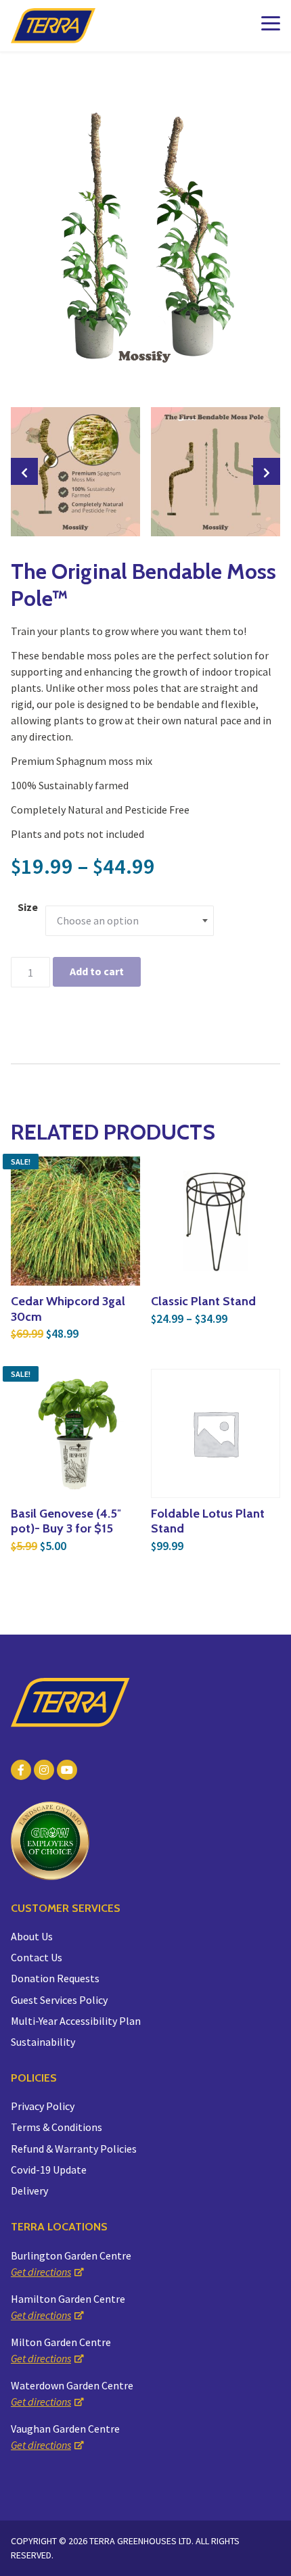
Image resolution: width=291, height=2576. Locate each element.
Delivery (29, 2191)
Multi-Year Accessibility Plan (76, 2021)
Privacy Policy (43, 2106)
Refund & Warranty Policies (74, 2149)
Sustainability (43, 2042)
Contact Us (37, 1957)
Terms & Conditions (57, 2127)
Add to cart (97, 971)
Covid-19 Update (49, 2170)
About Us (32, 1936)
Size (28, 907)
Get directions (41, 2272)
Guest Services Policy (59, 2000)
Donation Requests (55, 1978)
